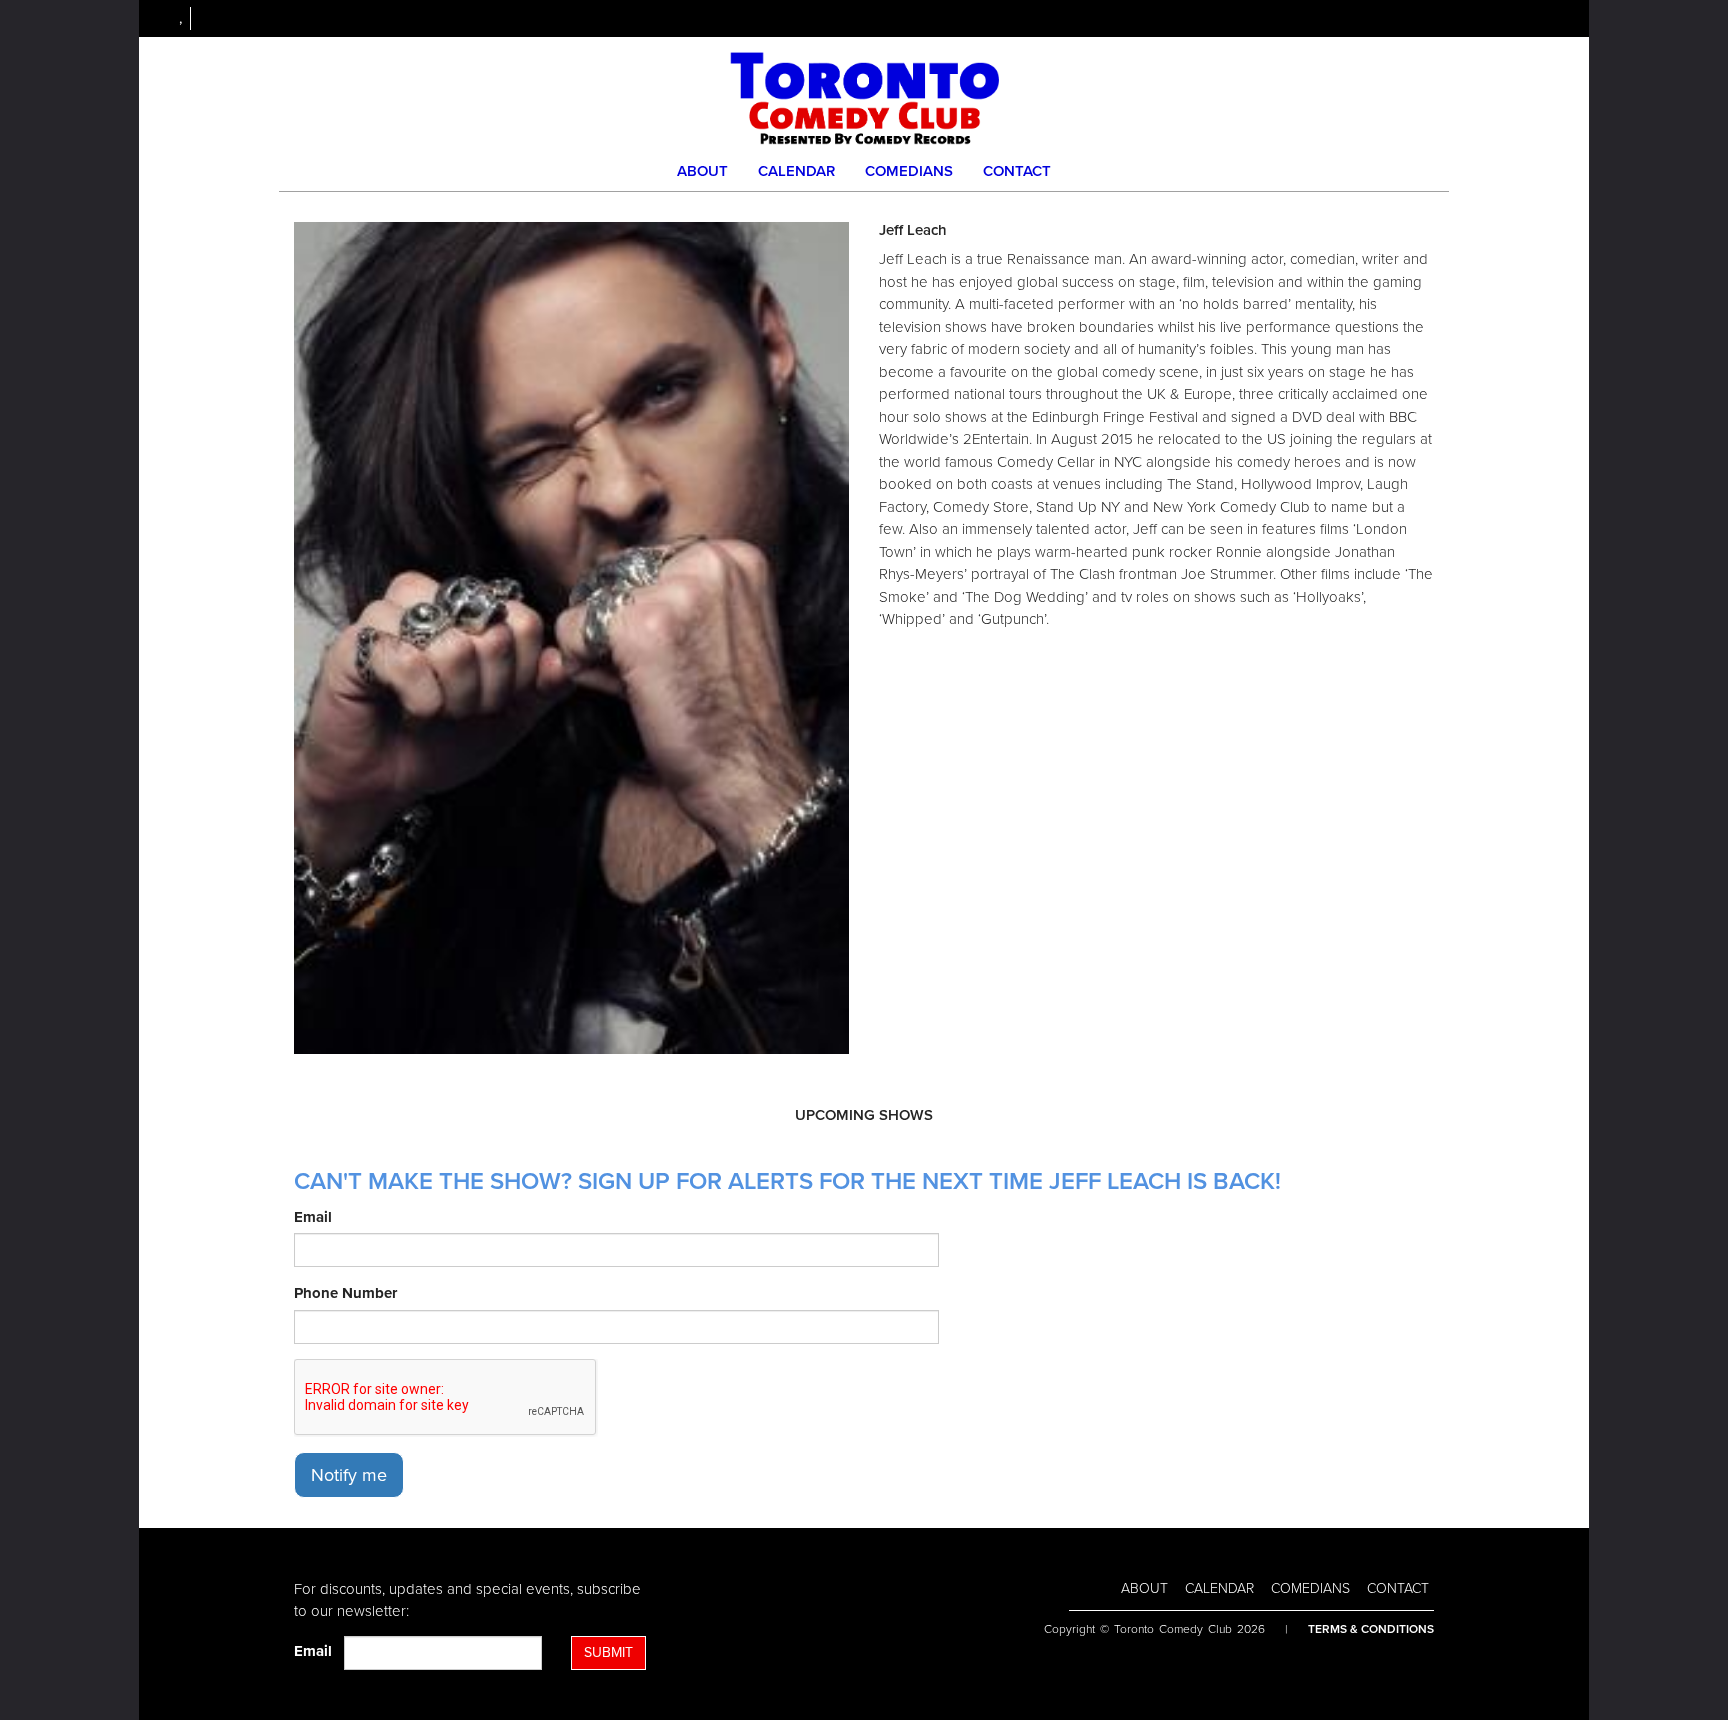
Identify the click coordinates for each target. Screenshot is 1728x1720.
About (702, 171)
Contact (1017, 171)
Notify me (349, 1475)
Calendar (796, 171)
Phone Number (345, 1293)
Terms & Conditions (1371, 1629)
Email (313, 1217)
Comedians (909, 171)
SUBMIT (608, 1652)
